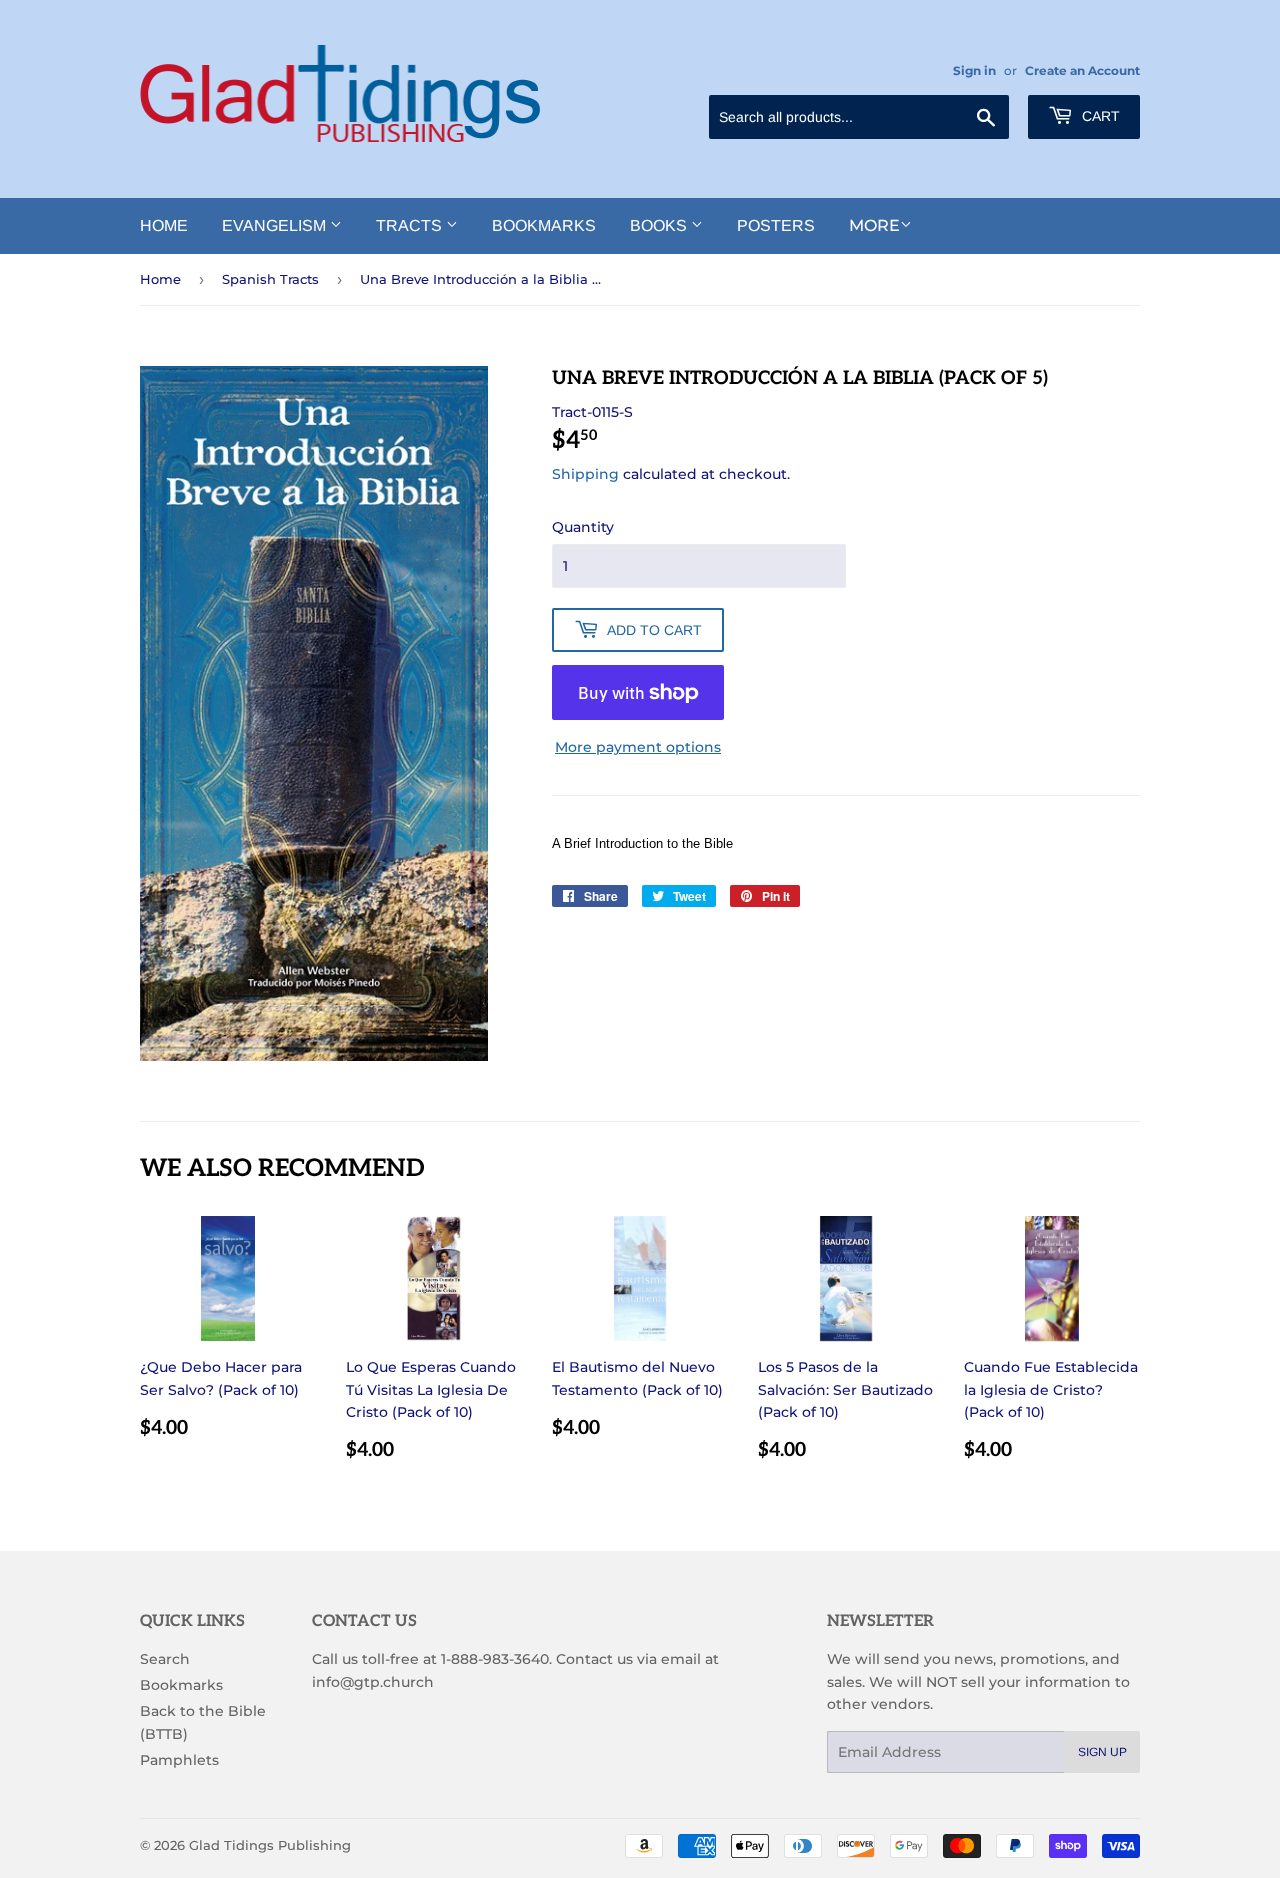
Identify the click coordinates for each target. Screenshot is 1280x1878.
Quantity (583, 527)
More (874, 225)
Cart (1099, 116)
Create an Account (1082, 70)
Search (165, 1659)
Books (660, 225)
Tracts (411, 225)
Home (164, 225)
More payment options (638, 747)
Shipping (585, 474)
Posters (776, 225)
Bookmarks (544, 225)
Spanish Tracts (270, 279)
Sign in (974, 70)
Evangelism (276, 225)
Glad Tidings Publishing (270, 1845)
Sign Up (1102, 1752)
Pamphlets (179, 1760)
